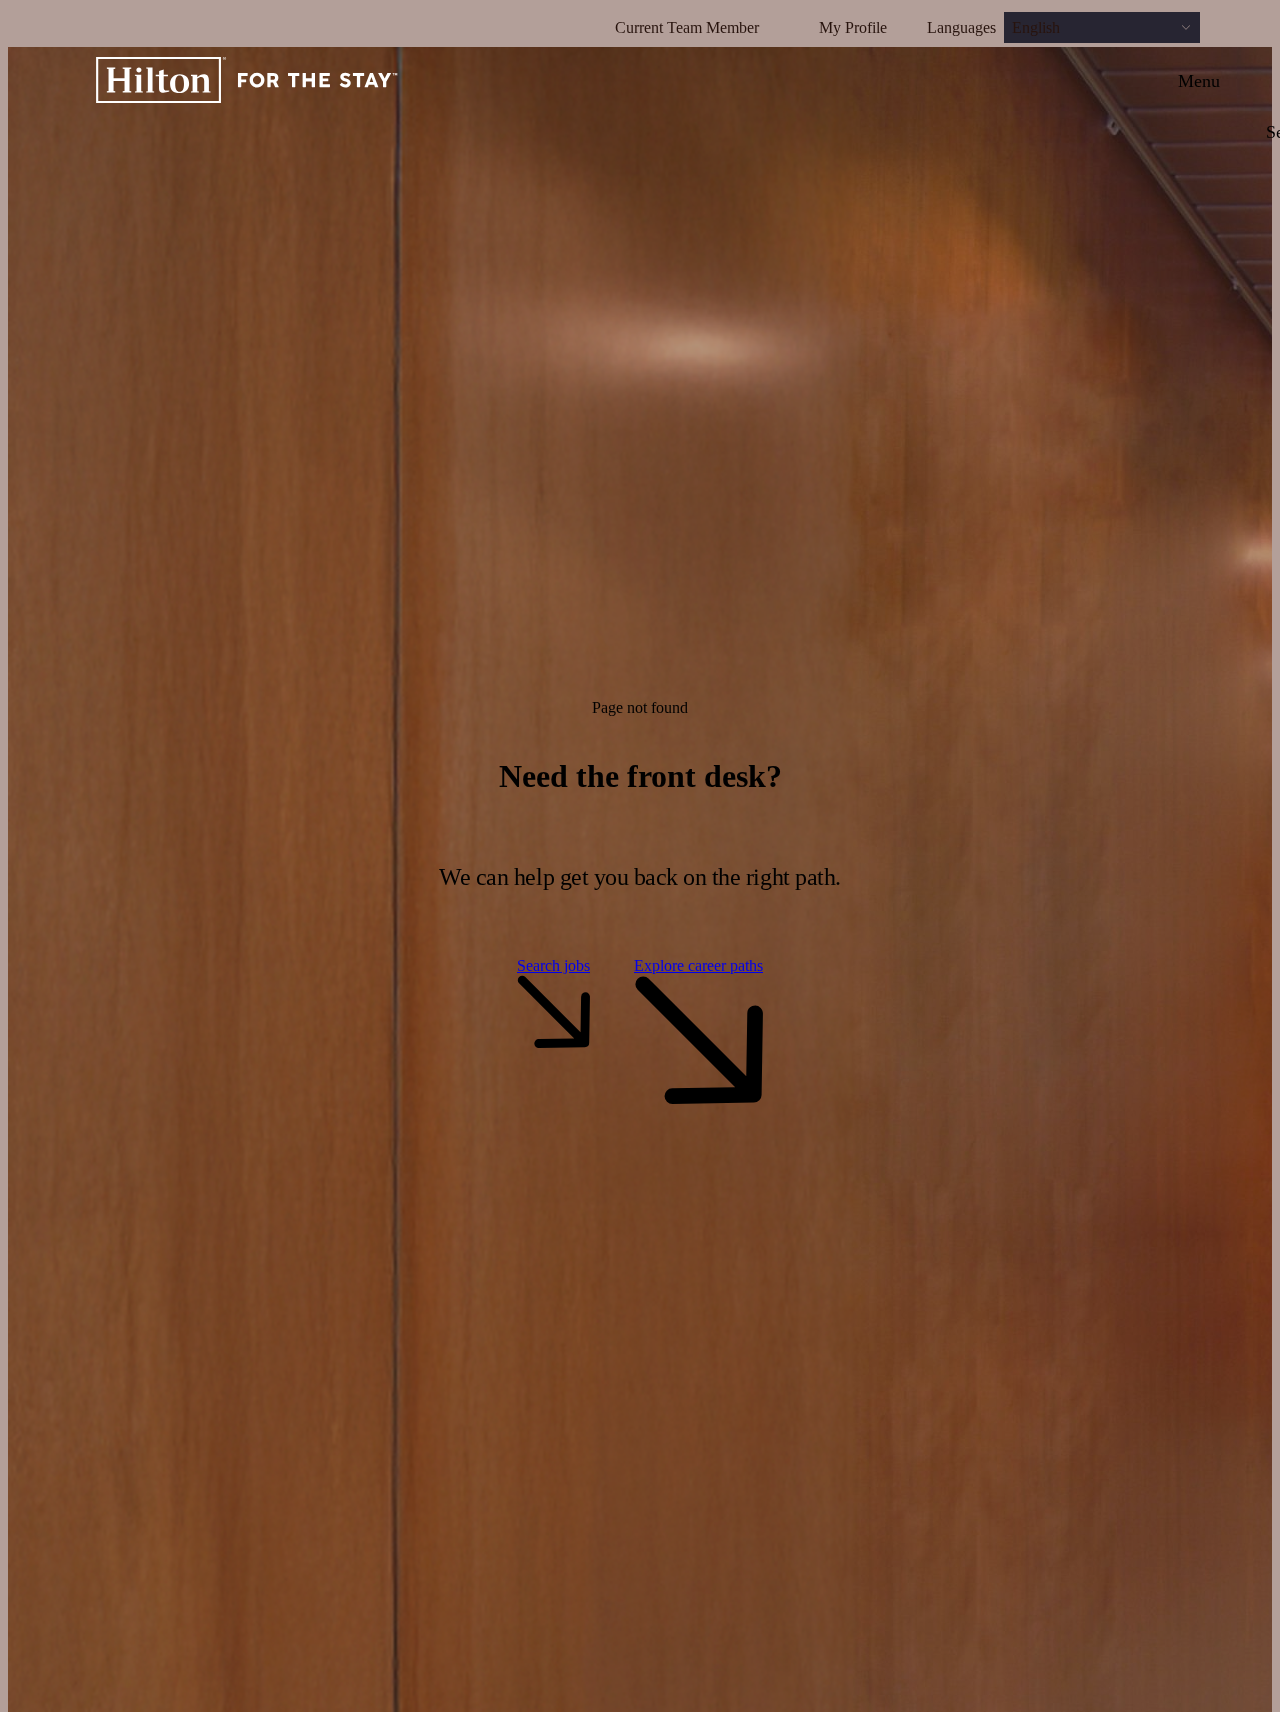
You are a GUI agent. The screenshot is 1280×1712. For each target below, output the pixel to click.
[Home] (247, 81)
